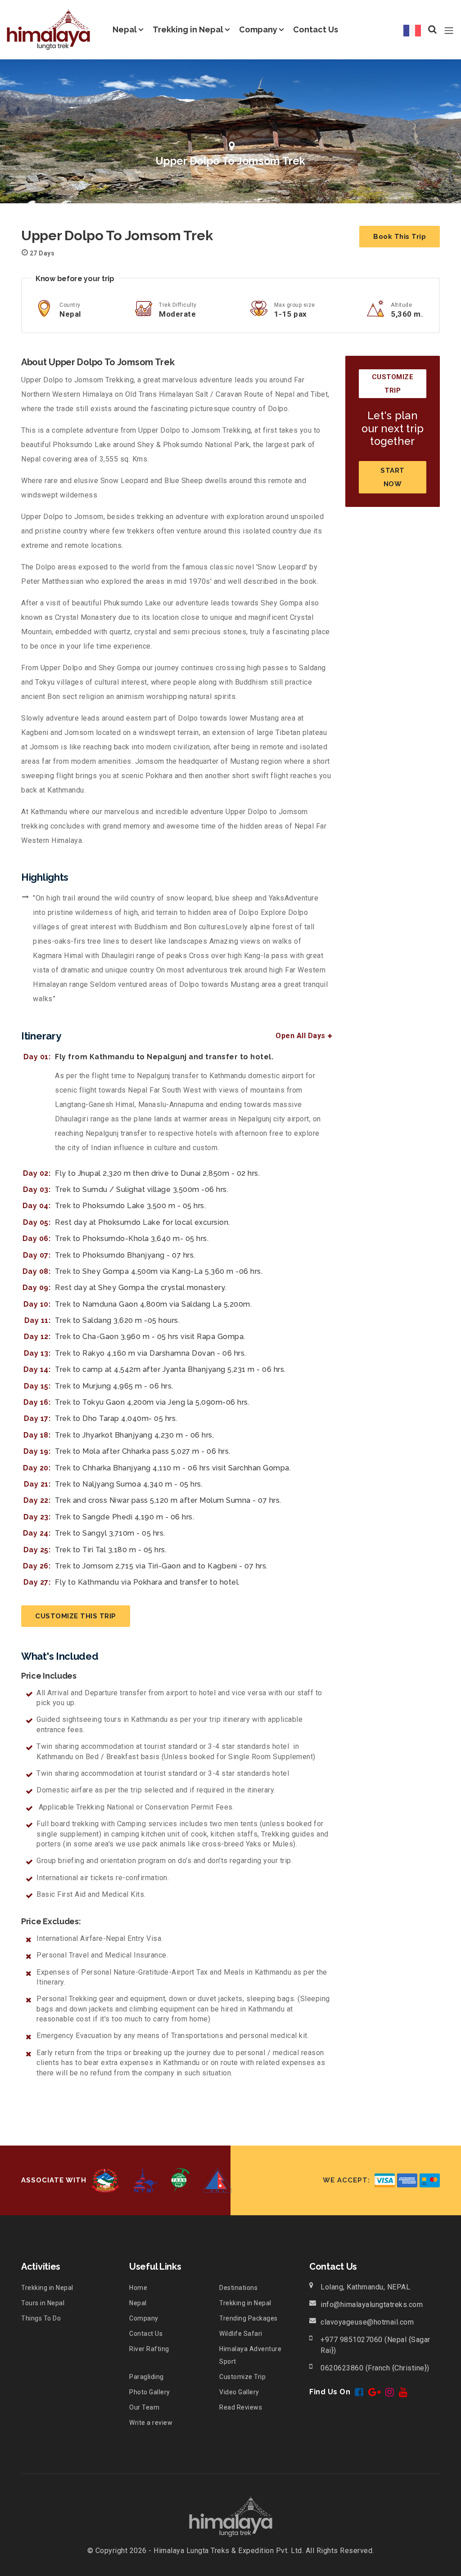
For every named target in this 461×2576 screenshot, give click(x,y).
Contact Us (316, 29)
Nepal (125, 29)
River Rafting (149, 2349)
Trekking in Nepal (188, 29)
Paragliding (147, 2377)
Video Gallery (239, 2392)
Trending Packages (249, 2318)
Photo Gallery (150, 2392)
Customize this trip (76, 1616)
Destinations (238, 2288)
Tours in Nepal (43, 2303)
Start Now (393, 477)
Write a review (151, 2423)
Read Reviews (241, 2407)
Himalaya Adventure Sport (250, 2355)
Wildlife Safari (241, 2334)
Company (258, 29)
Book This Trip (400, 237)
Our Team (144, 2407)
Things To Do (41, 2318)
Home (138, 2288)
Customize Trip (242, 2377)
